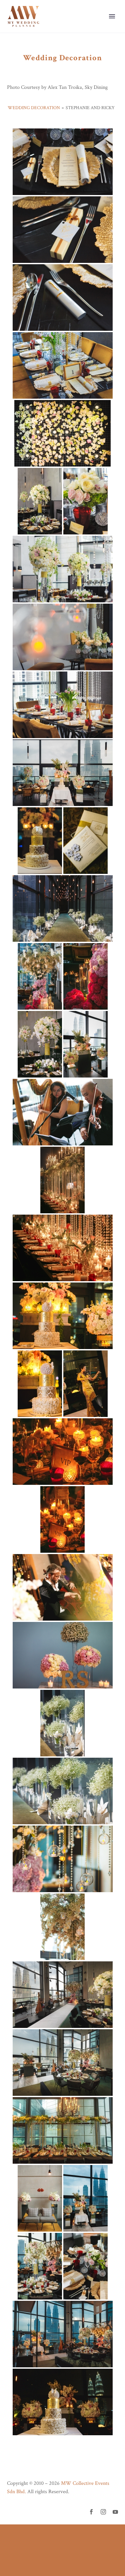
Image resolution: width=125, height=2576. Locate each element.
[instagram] (103, 2512)
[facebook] (91, 2512)
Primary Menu (112, 16)
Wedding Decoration (34, 108)
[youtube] (115, 2512)
